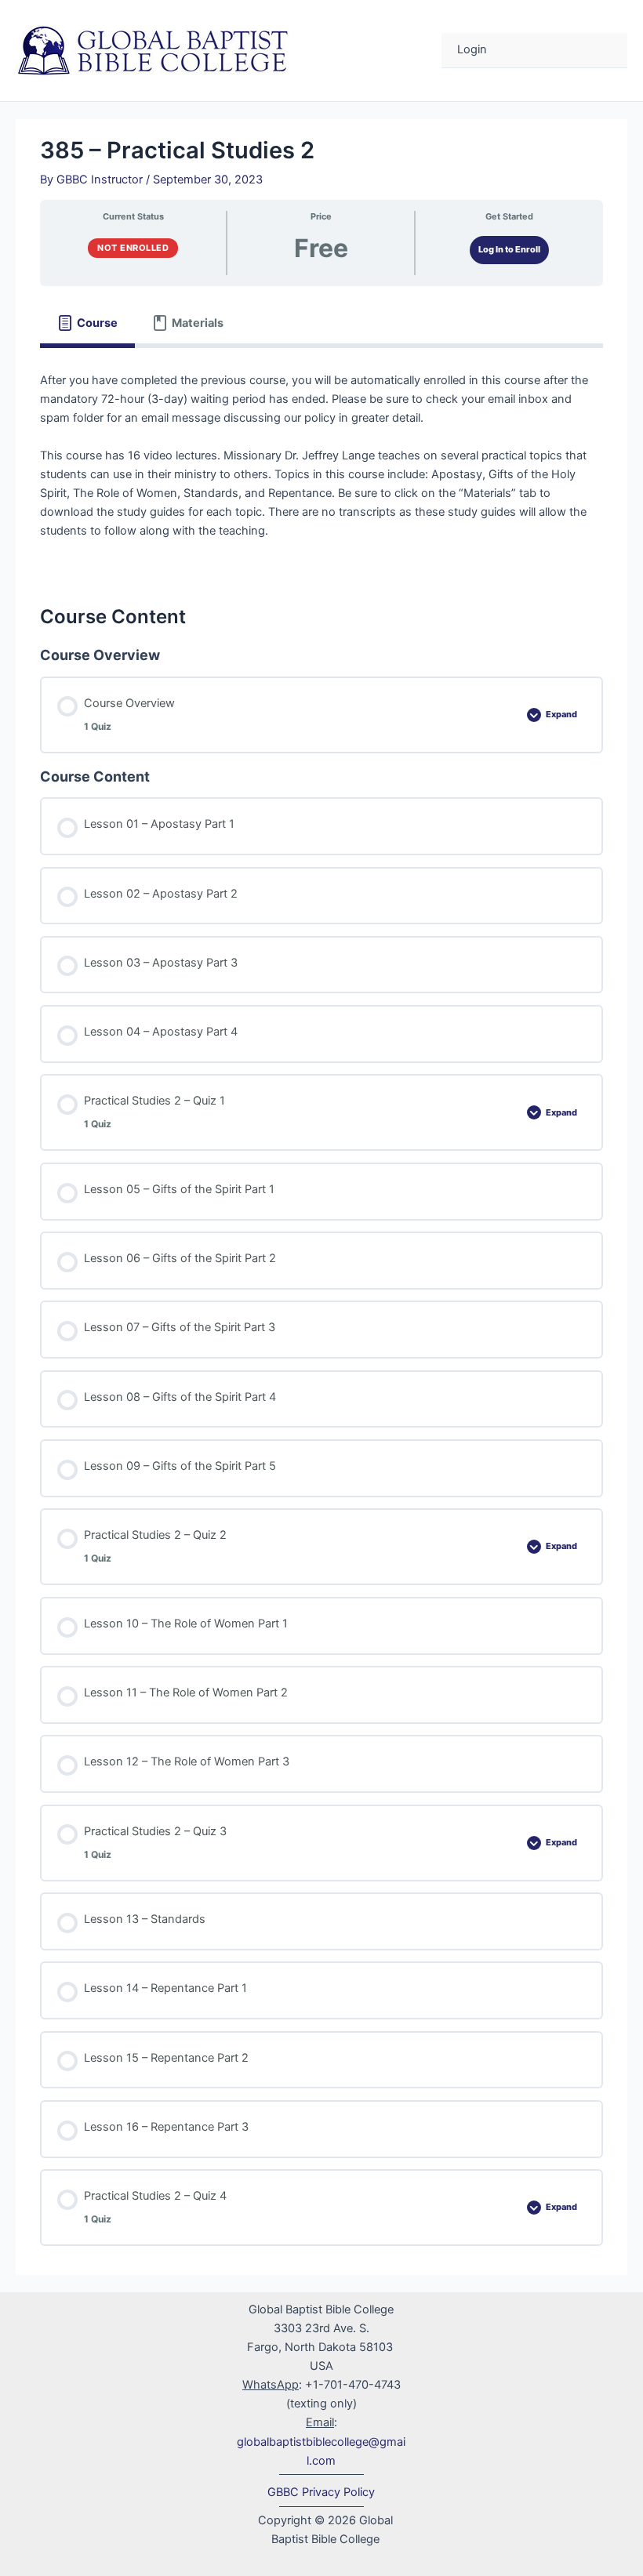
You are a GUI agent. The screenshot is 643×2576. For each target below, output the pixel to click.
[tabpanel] (321, 465)
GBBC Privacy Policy (321, 2492)
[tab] (87, 323)
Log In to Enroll (509, 249)
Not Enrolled (133, 248)
